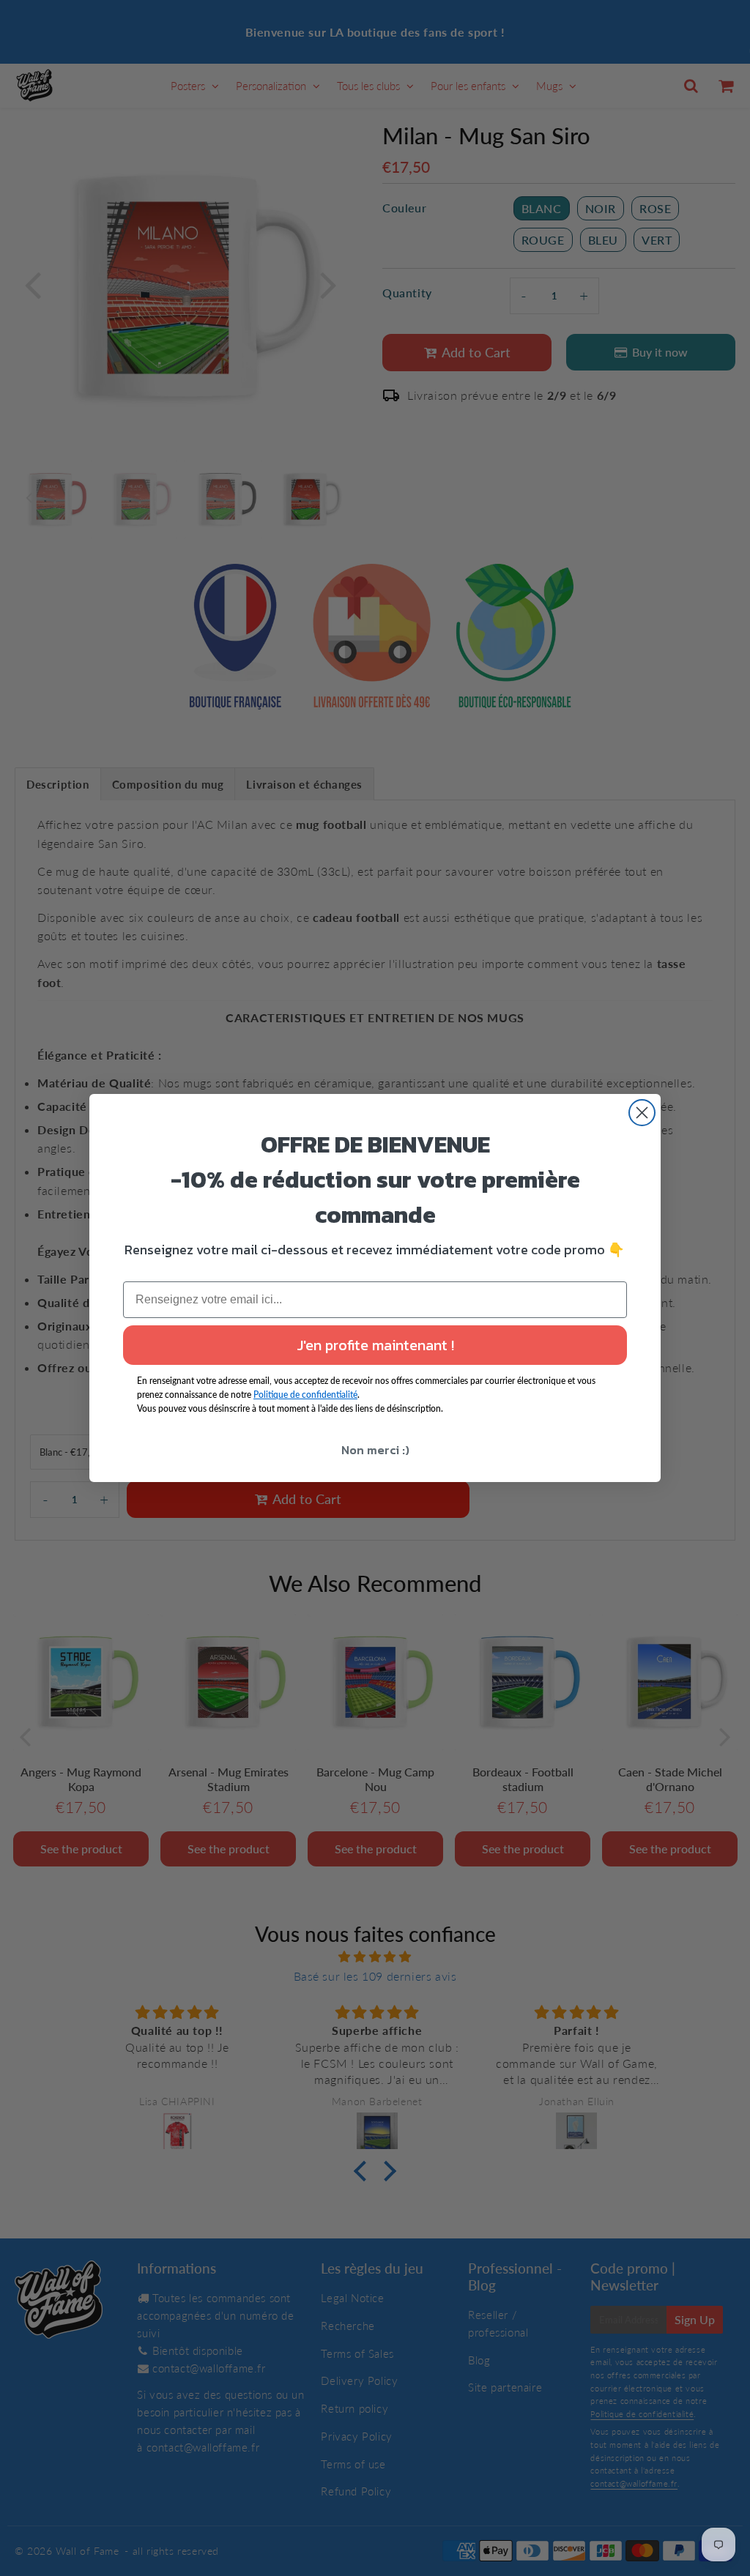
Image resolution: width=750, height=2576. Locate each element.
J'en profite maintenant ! (375, 1345)
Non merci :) (375, 1450)
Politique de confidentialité (305, 1395)
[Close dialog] (642, 1113)
